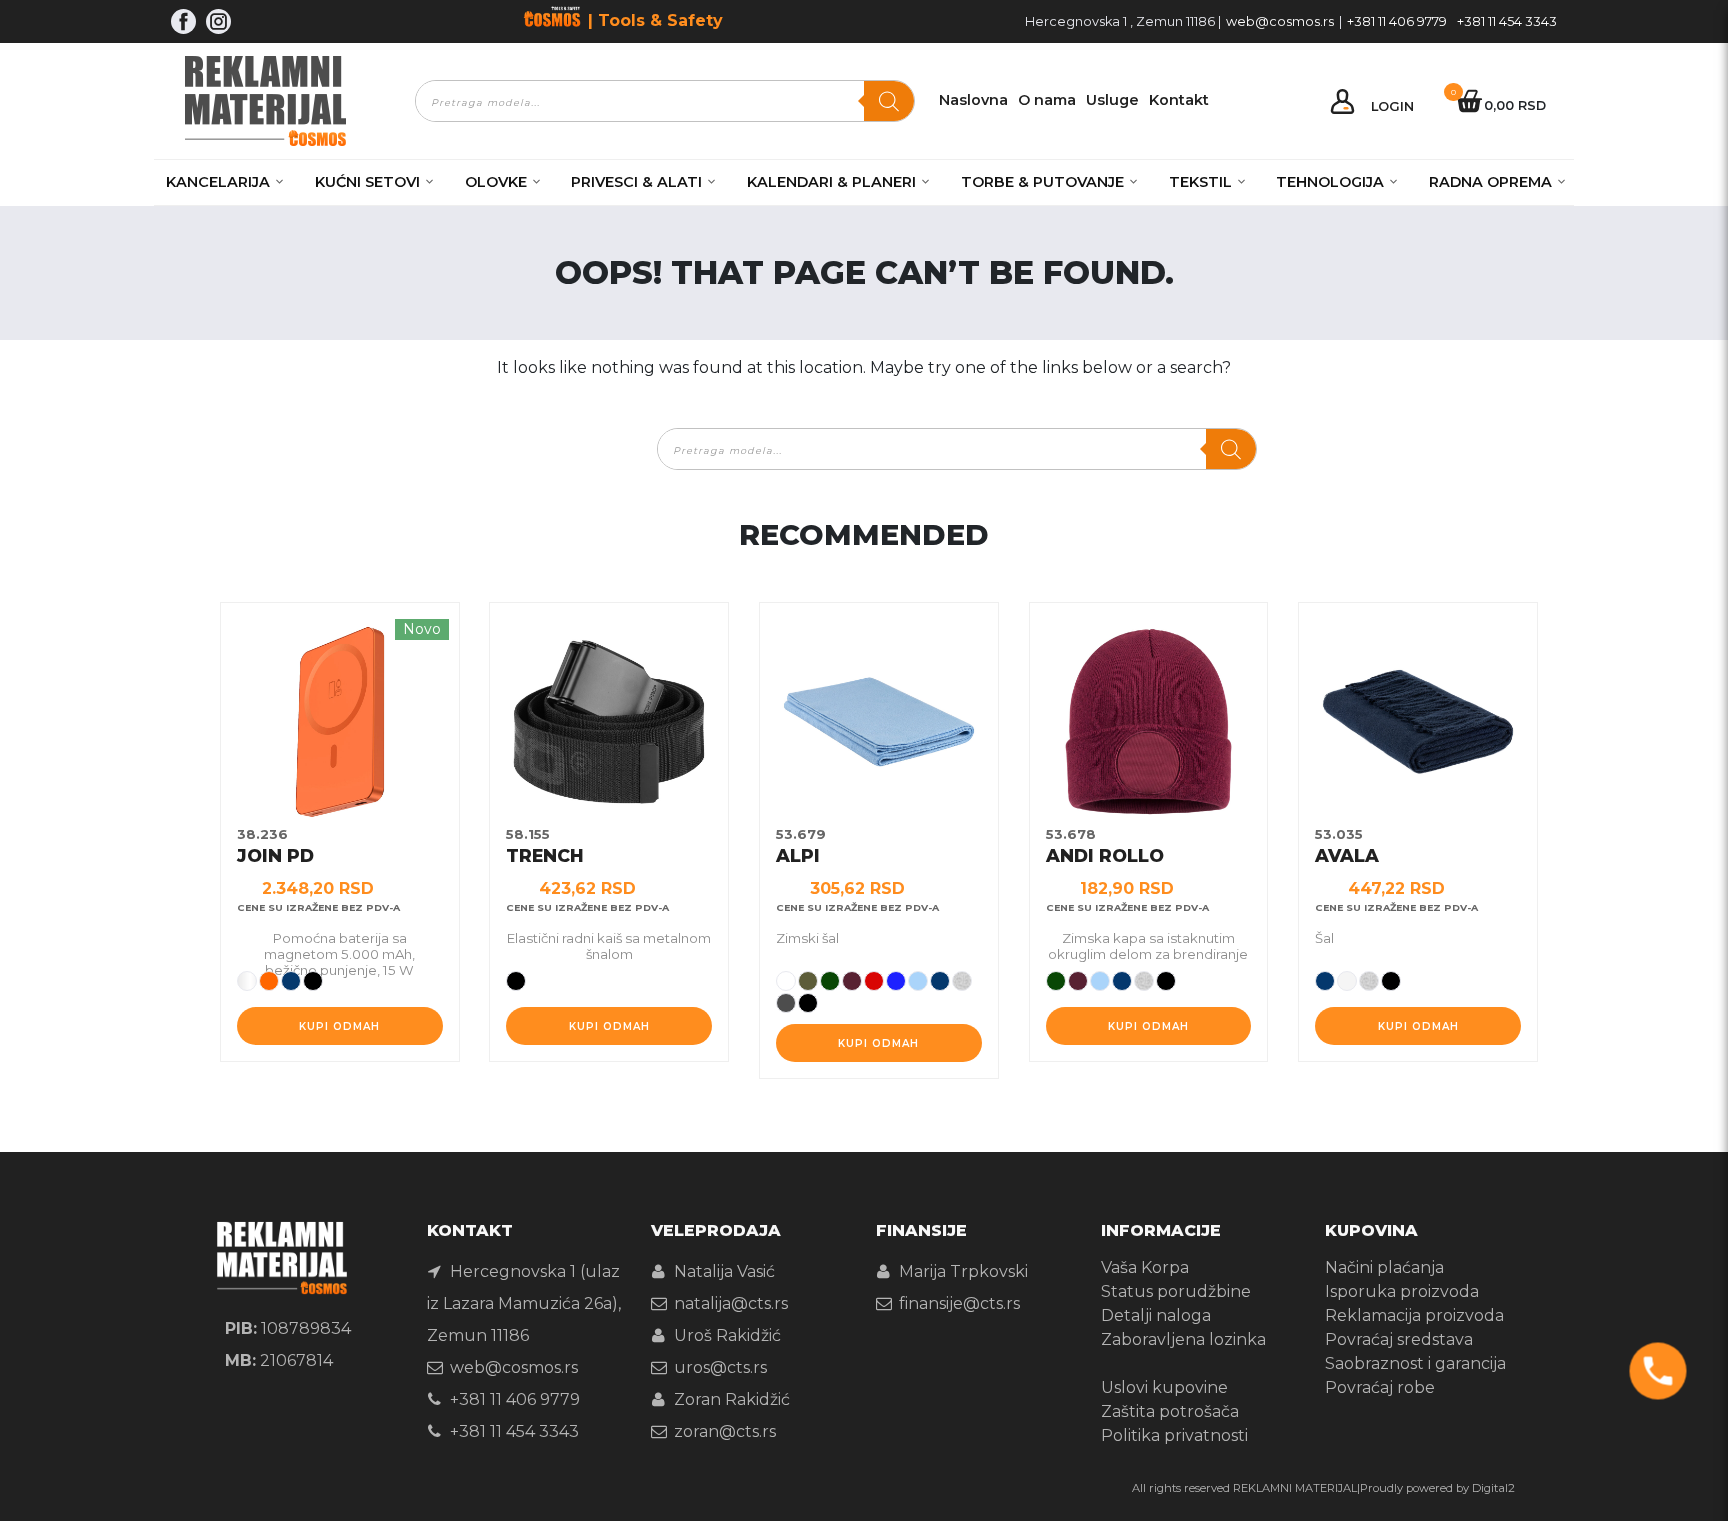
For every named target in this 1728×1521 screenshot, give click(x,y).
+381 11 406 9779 (1397, 21)
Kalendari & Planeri (831, 182)
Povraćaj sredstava (1399, 1339)
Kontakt (1179, 100)
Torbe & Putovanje (1042, 182)
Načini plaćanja (1384, 1267)
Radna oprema (1490, 182)
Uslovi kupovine (1164, 1387)
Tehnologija (1330, 182)
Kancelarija (218, 182)
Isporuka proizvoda (1402, 1291)
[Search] (889, 101)
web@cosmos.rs (1280, 21)
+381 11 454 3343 (1507, 21)
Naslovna (973, 100)
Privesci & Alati (636, 182)
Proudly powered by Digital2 (1437, 1488)
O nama (1047, 100)
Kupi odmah (339, 1026)
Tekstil (1200, 182)
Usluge (1112, 100)
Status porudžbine (1176, 1291)
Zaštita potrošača (1170, 1411)
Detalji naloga (1156, 1315)
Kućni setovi (367, 182)
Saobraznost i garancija (1415, 1363)
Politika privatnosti (1174, 1435)
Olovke (496, 182)
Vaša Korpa (1145, 1267)
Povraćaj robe (1380, 1387)
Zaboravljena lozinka (1183, 1339)
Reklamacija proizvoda (1414, 1315)
